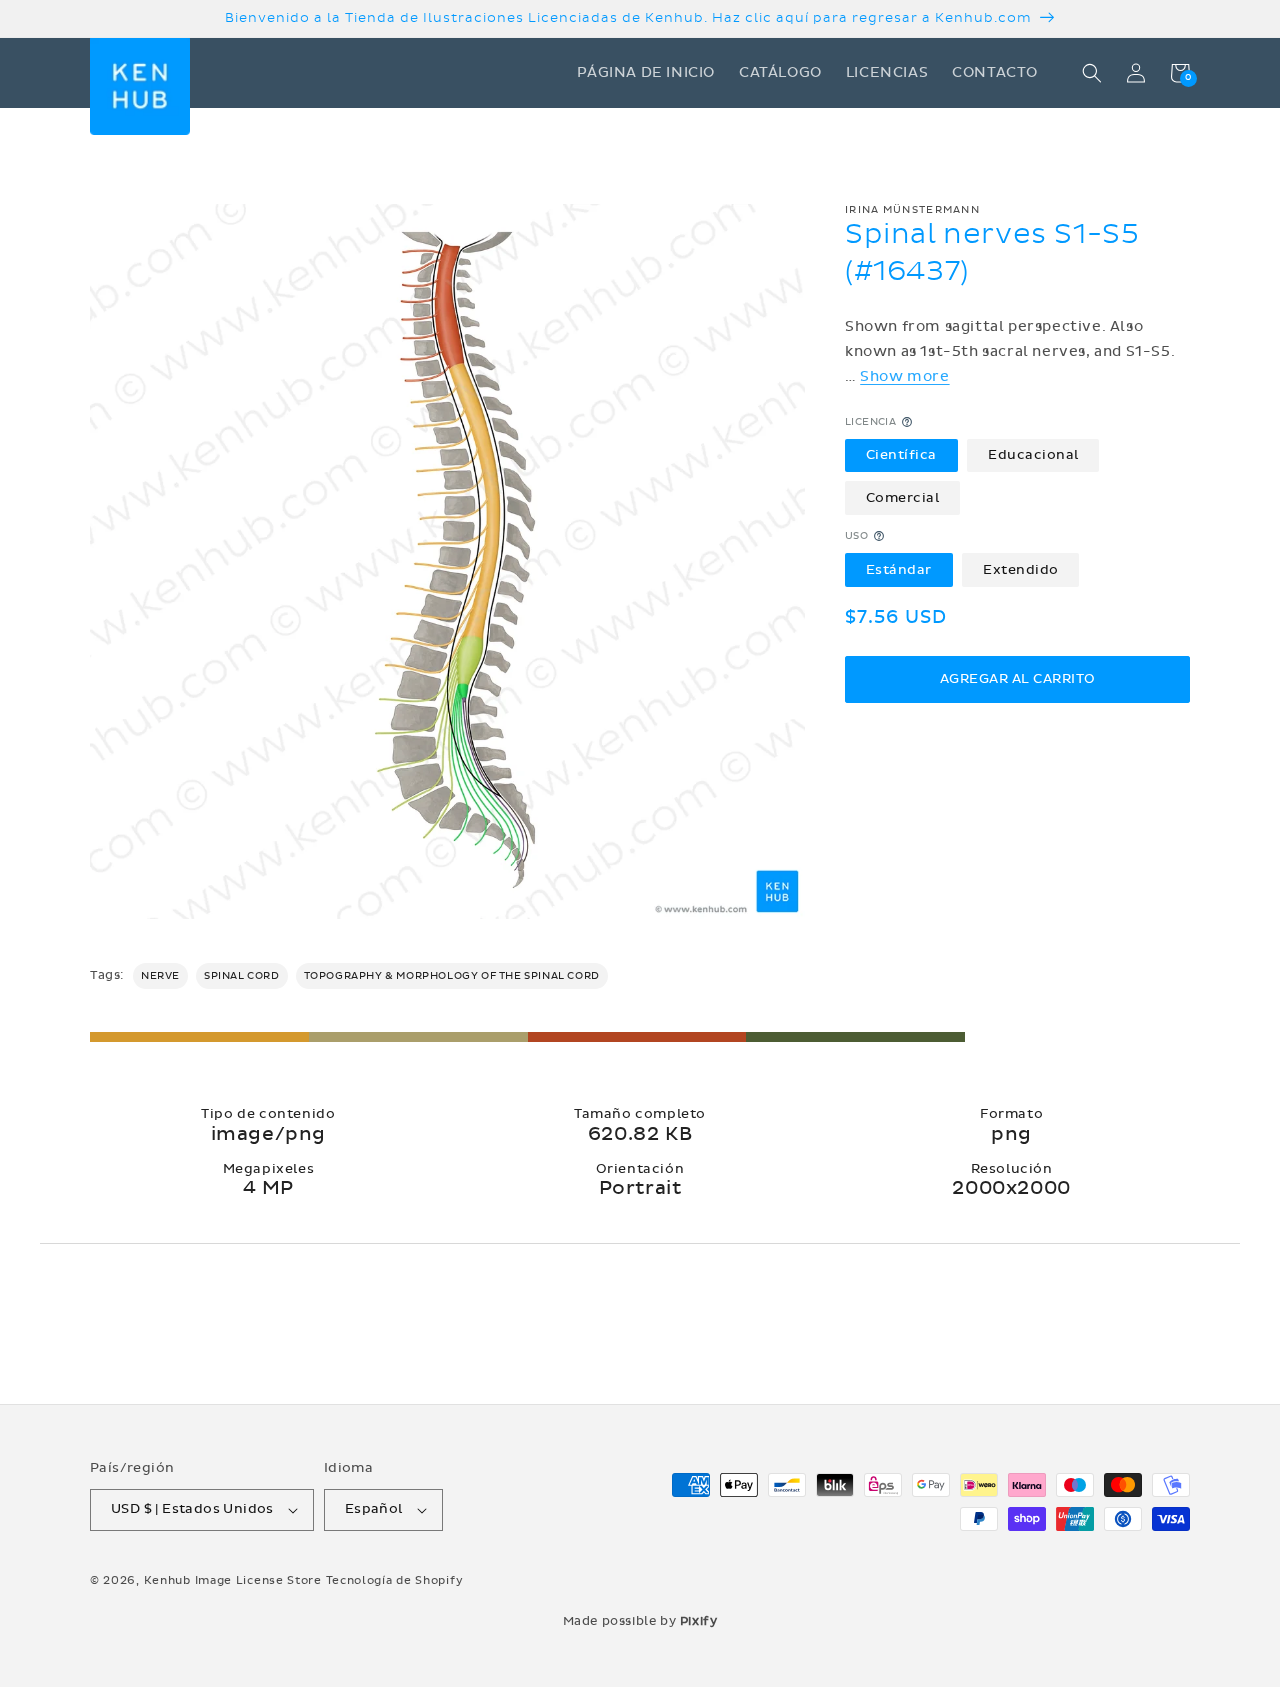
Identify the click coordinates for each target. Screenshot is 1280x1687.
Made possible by (640, 1621)
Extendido (1021, 569)
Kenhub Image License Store (233, 1580)
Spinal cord (242, 976)
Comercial (903, 497)
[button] (1092, 73)
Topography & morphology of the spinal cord (452, 976)
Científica (901, 455)
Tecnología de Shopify (395, 1580)
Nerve (160, 976)
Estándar (899, 569)
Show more (904, 376)
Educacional (1033, 455)
